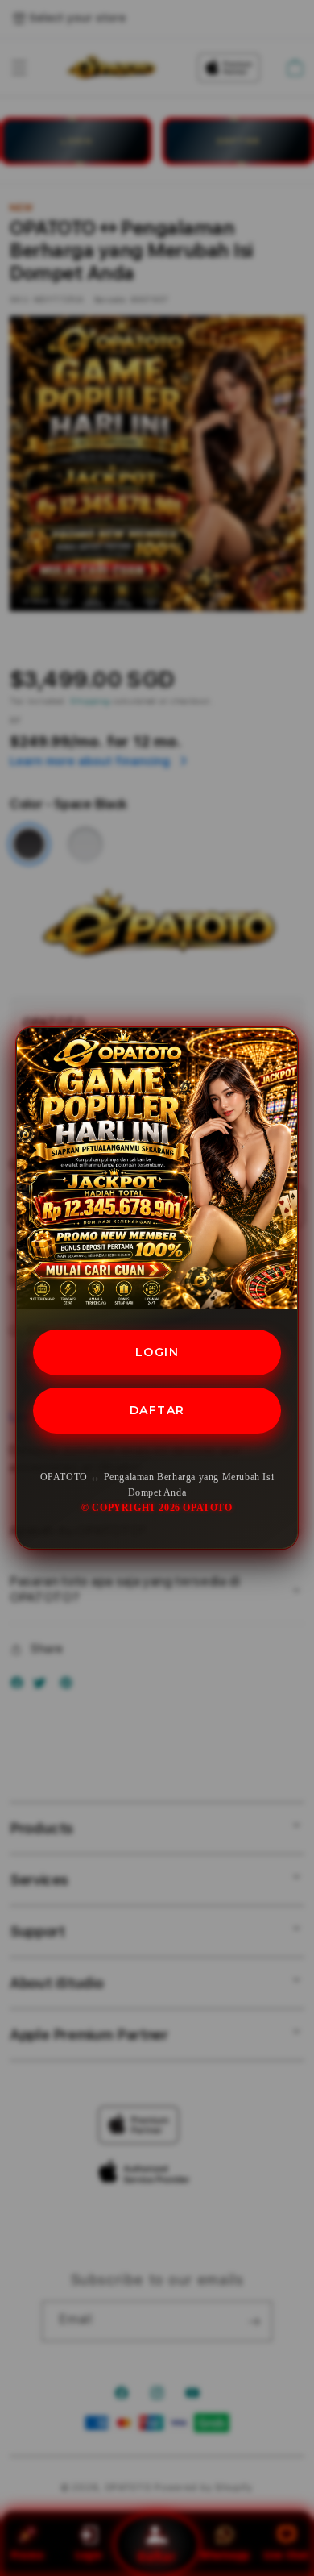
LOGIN (157, 1352)
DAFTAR (157, 1410)
